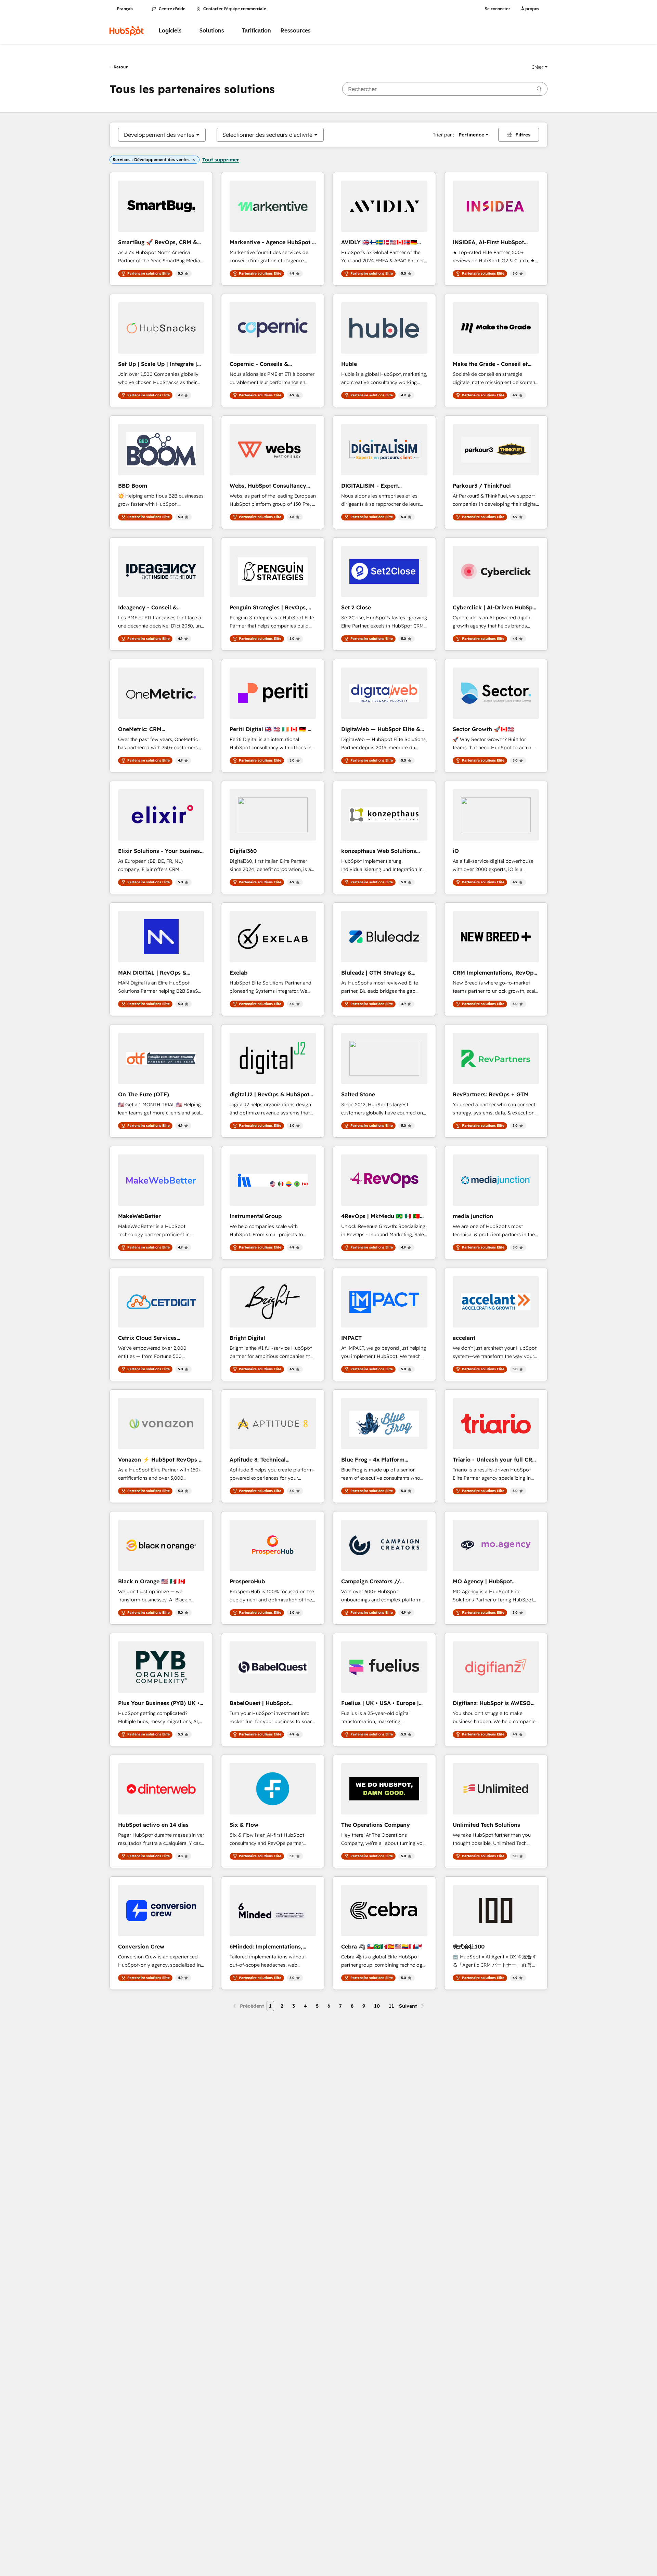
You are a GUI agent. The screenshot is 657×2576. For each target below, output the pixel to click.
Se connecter (498, 9)
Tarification (256, 31)
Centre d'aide (172, 9)
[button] (539, 67)
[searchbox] (445, 89)
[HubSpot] (127, 31)
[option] (159, 135)
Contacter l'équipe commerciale (235, 9)
